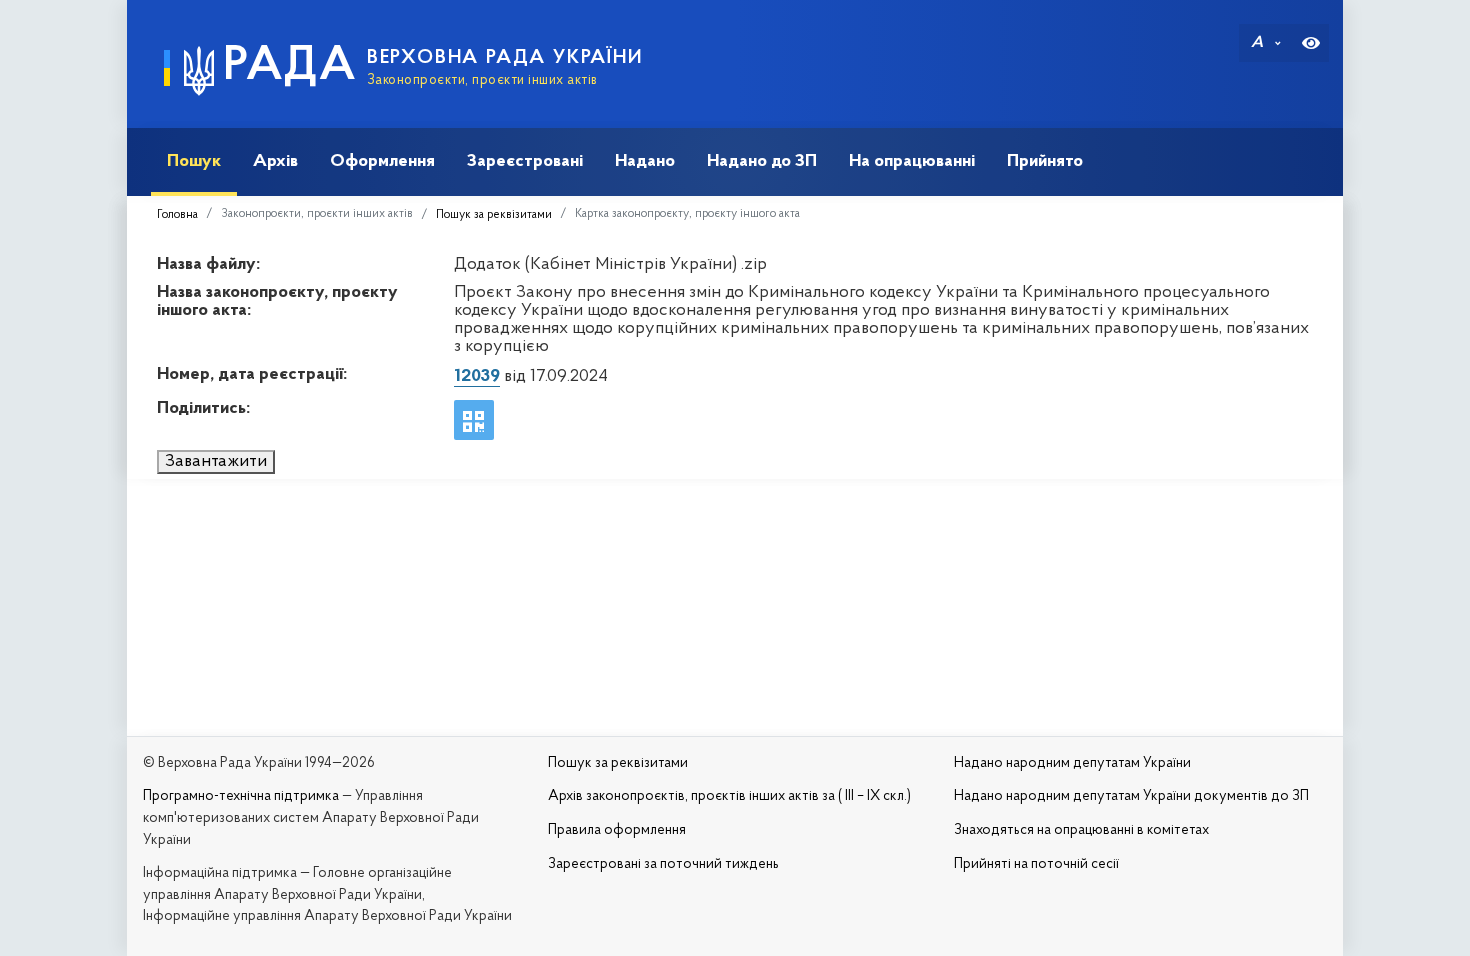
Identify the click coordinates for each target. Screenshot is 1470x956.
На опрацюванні (912, 161)
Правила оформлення (617, 830)
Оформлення (382, 161)
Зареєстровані (525, 161)
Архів (275, 161)
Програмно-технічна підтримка (241, 796)
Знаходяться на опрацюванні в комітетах (1081, 830)
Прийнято (1045, 161)
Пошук (194, 161)
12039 (477, 377)
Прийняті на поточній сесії (1036, 864)
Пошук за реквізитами (494, 215)
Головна (177, 215)
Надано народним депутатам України (1072, 763)
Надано (645, 161)
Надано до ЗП (762, 161)
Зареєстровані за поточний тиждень (663, 864)
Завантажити (216, 462)
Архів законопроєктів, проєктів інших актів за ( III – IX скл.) (729, 796)
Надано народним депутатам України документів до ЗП (1131, 796)
